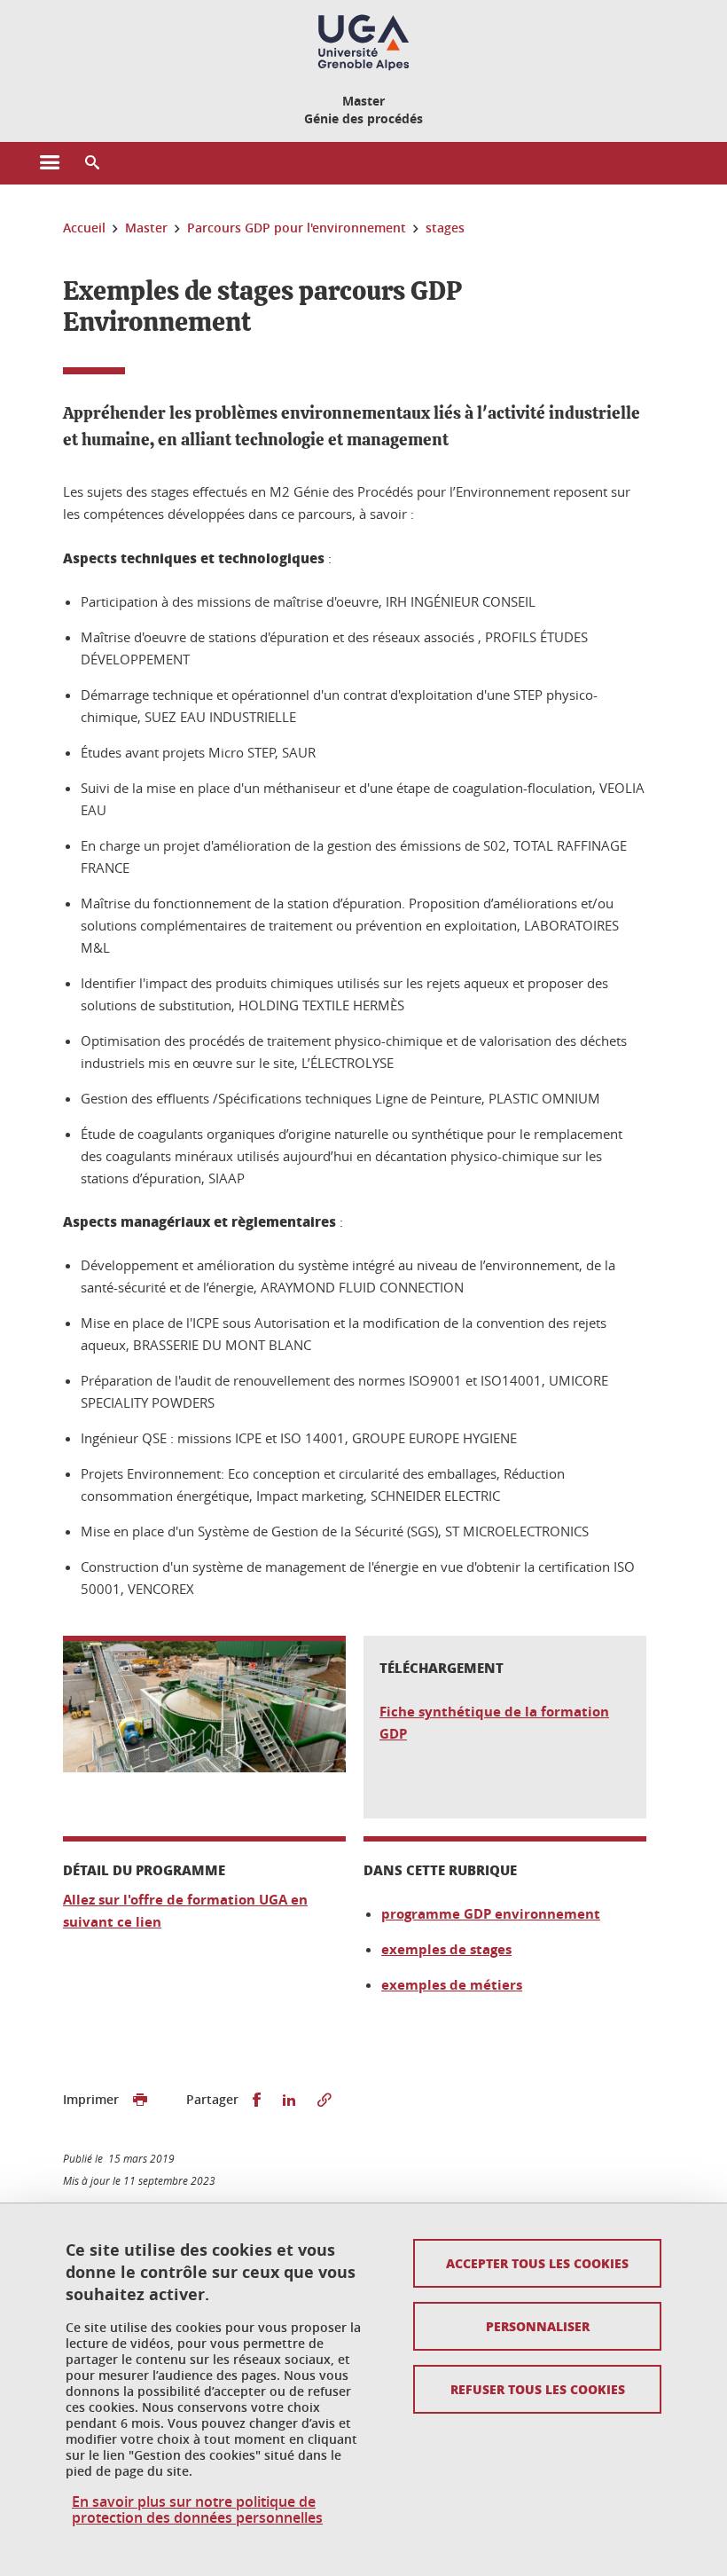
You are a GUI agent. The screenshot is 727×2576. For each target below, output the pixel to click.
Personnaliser (538, 2326)
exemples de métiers (452, 1985)
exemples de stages (446, 1949)
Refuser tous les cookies (538, 2389)
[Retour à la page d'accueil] (363, 43)
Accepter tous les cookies (537, 2263)
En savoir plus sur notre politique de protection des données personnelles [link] (197, 2509)
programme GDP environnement (491, 1914)
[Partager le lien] (324, 2100)
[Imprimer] (140, 2100)
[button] (92, 163)
